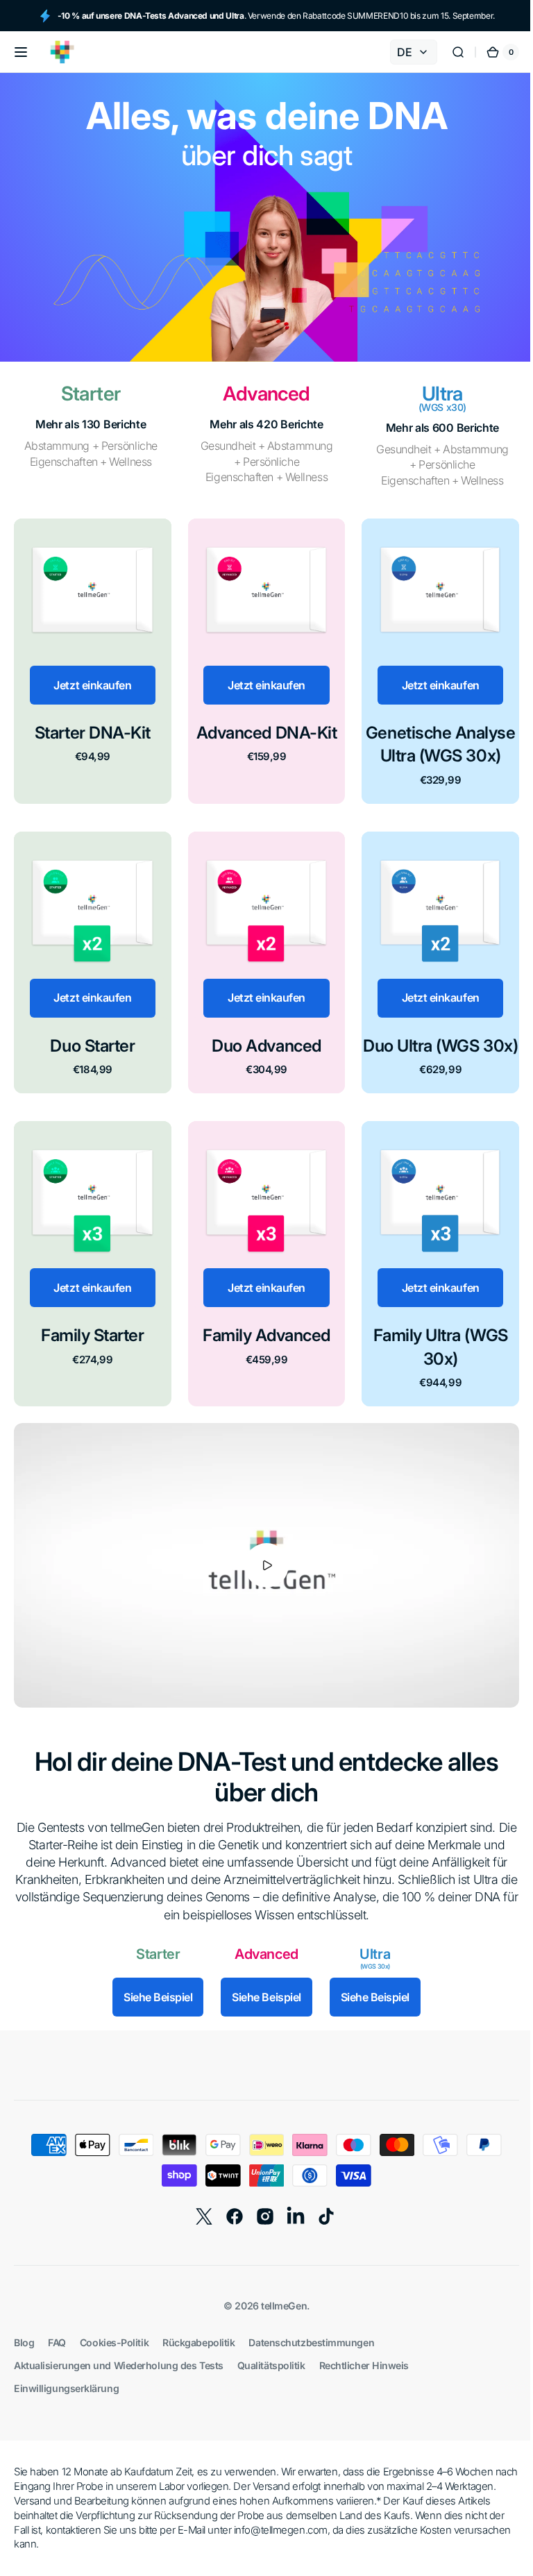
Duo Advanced (261, 1039)
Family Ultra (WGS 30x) (432, 1360)
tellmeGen (279, 2313)
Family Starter (91, 1348)
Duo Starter (91, 1039)
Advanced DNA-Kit (261, 729)
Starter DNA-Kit (91, 729)
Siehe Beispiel (153, 2004)
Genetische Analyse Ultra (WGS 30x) (431, 741)
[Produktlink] (91, 659)
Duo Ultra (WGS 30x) (432, 1051)
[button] (21, 52)
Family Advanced (262, 1348)
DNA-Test (226, 1768)
